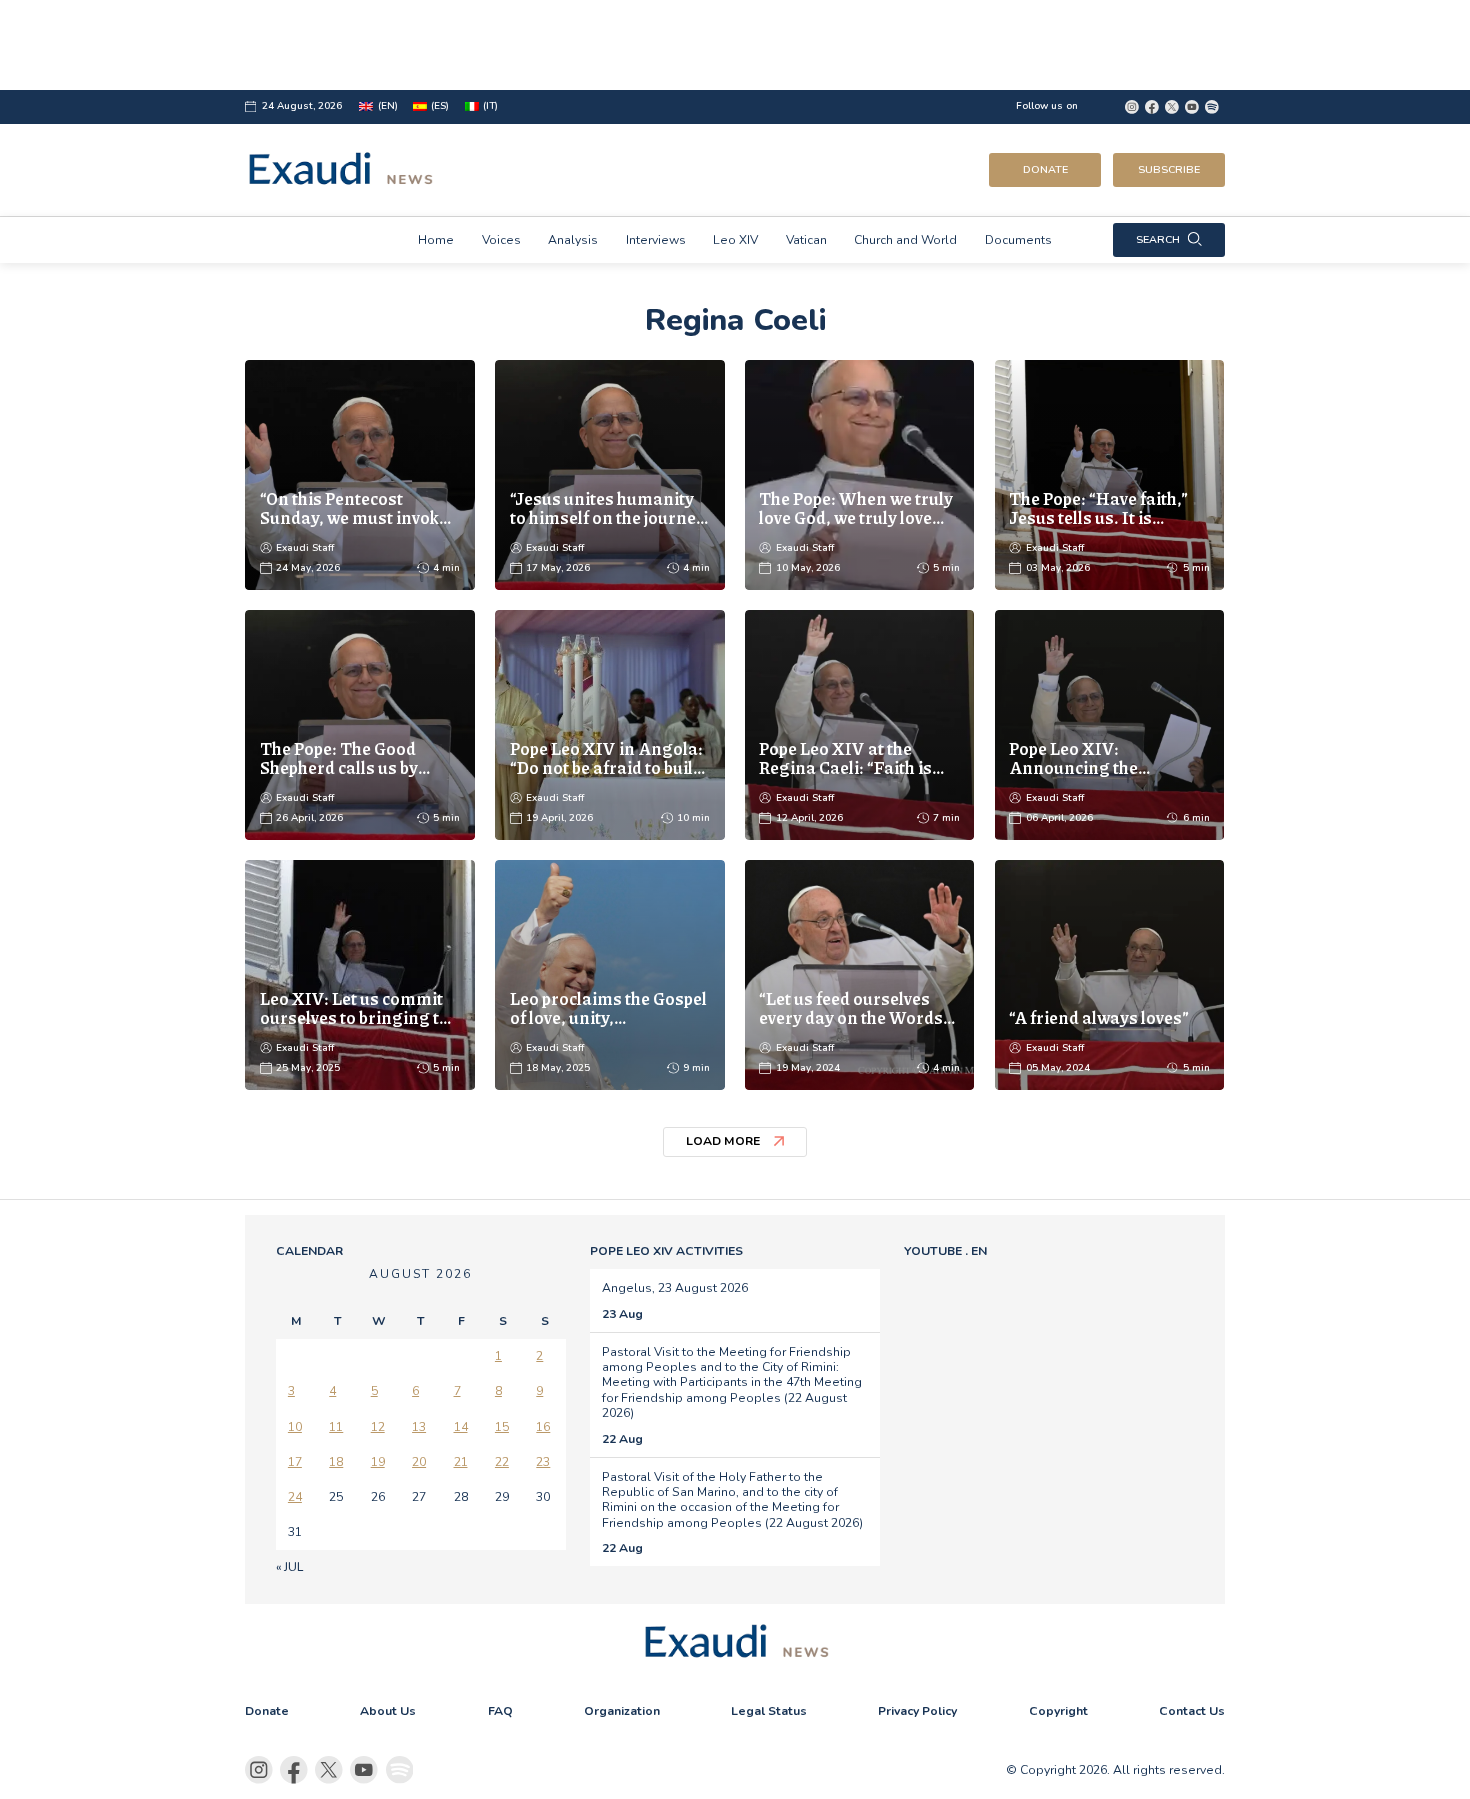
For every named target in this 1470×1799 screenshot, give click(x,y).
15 (502, 1427)
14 (461, 1427)
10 (295, 1427)
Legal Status (769, 1711)
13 (419, 1427)
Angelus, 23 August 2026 (675, 1288)
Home (436, 240)
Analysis (573, 240)
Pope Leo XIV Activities (666, 1251)
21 (461, 1462)
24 (295, 1497)
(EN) (387, 106)
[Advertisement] (734, 45)
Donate (1045, 169)
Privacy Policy (917, 1711)
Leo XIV (735, 240)
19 (378, 1462)
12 (378, 1427)
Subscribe (1169, 169)
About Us (388, 1711)
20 (419, 1462)
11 (336, 1427)
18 (336, 1462)
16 (543, 1427)
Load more (723, 1141)
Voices (501, 240)
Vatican (806, 240)
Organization (622, 1711)
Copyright (1058, 1711)
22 (502, 1462)
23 (543, 1462)
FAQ (500, 1711)
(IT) (490, 106)
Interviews (656, 240)
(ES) (440, 106)
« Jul (289, 1567)
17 (295, 1462)
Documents (1018, 240)
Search (1158, 239)
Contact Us (1192, 1711)
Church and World (905, 240)
